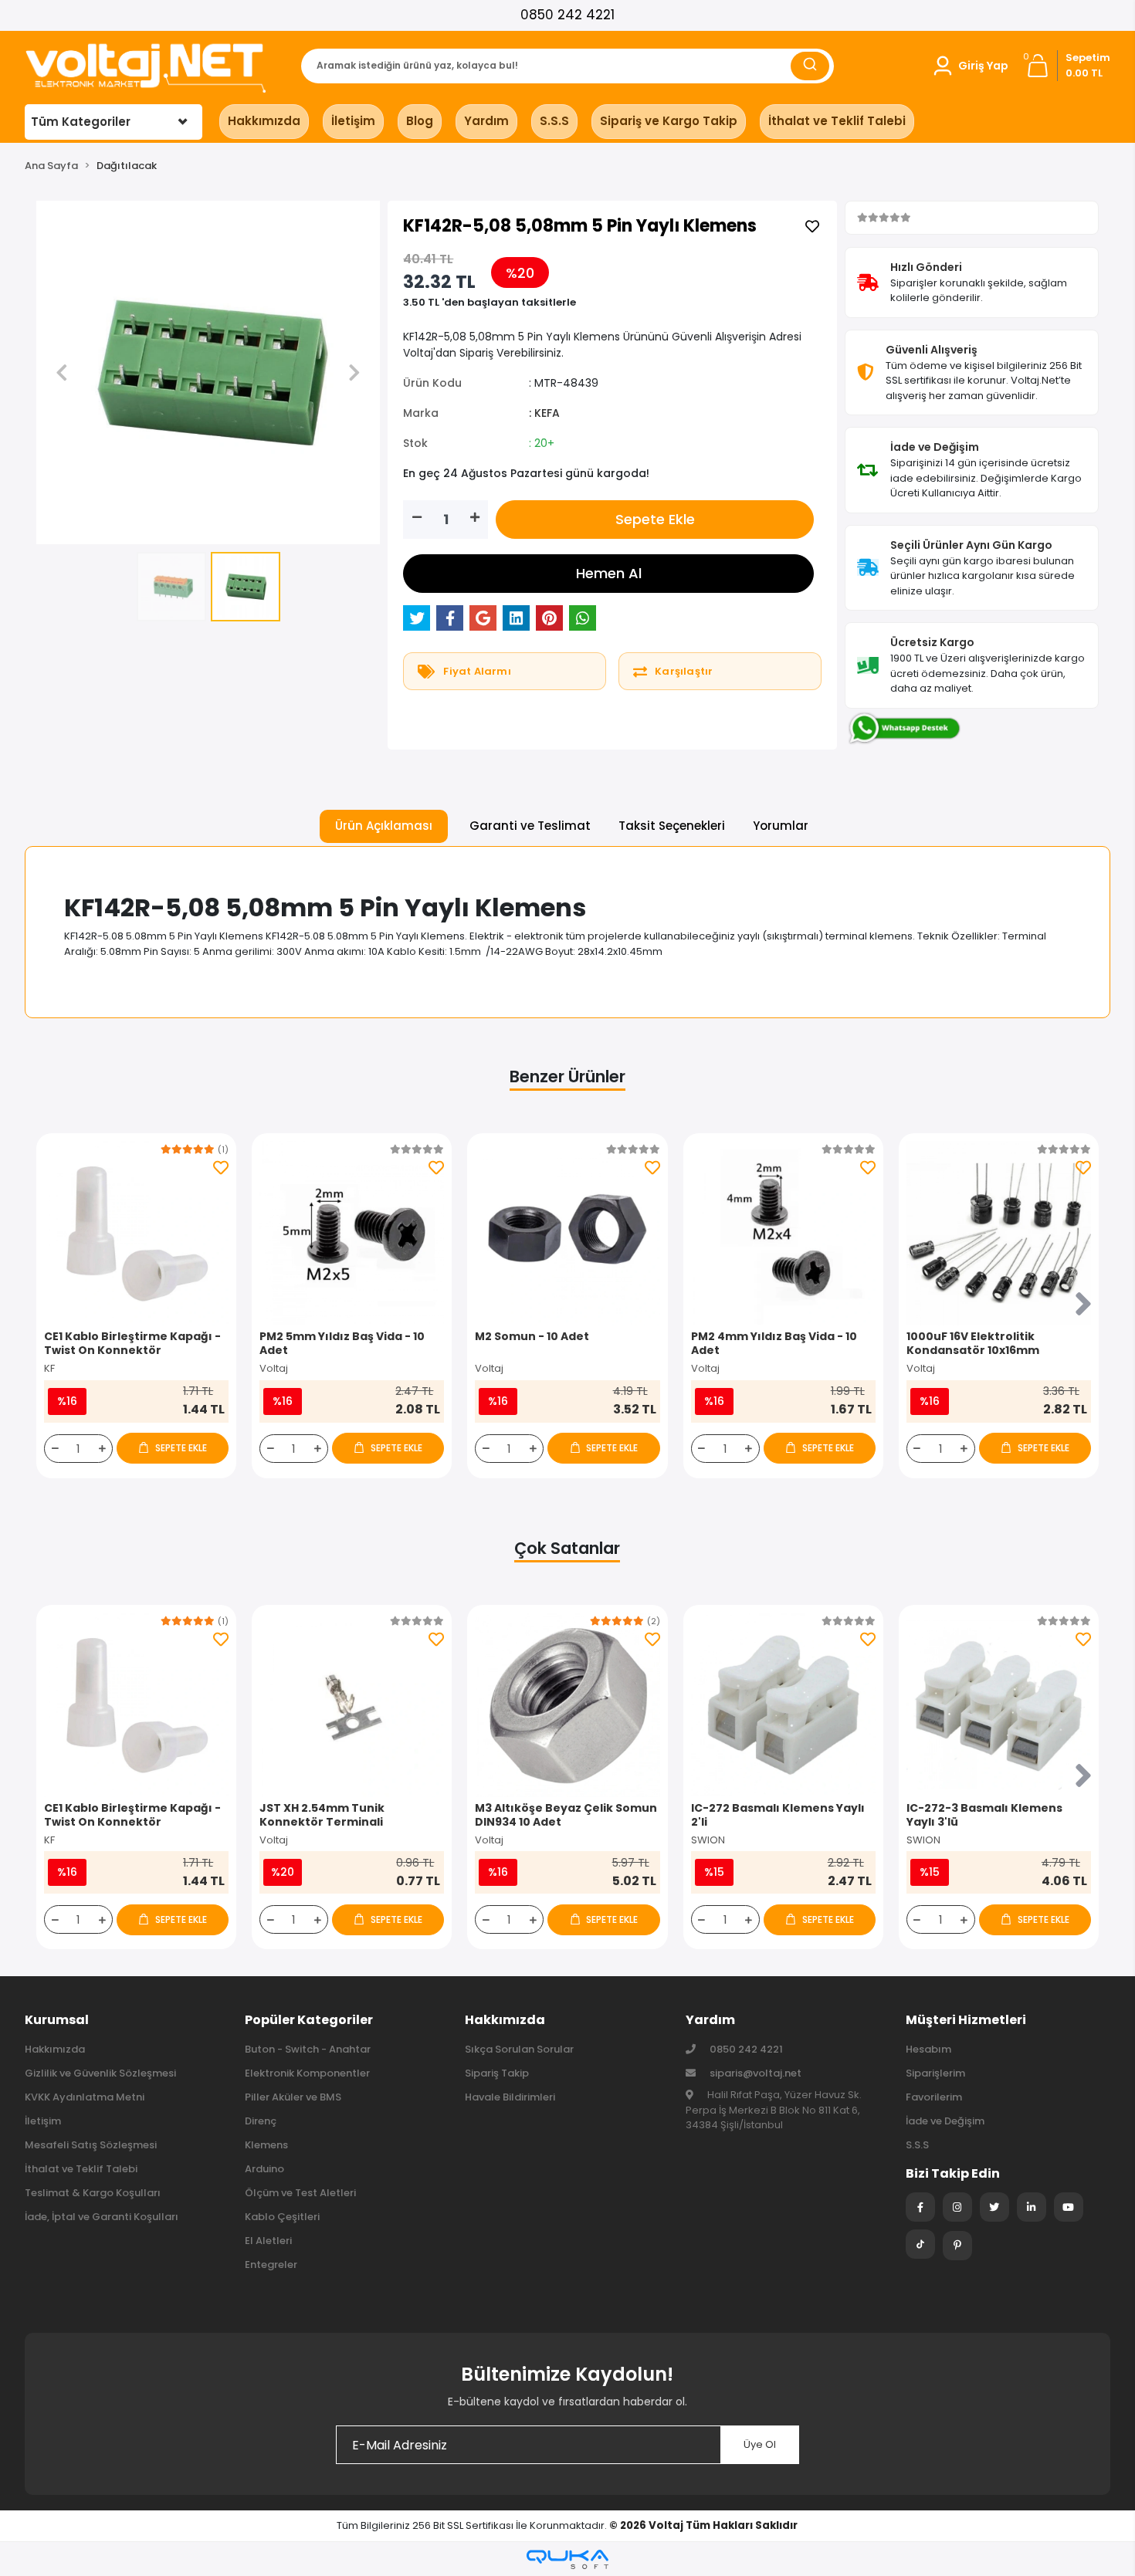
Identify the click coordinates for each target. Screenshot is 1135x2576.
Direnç (261, 2121)
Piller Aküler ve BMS (293, 2097)
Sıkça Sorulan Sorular (519, 2049)
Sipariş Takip (497, 2073)
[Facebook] (920, 2207)
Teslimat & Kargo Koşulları (93, 2193)
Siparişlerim (935, 2073)
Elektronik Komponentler (307, 2073)
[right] (1083, 1305)
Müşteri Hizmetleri (966, 2020)
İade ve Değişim (945, 2121)
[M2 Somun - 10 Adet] (567, 1233)
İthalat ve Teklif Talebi (837, 121)
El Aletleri (268, 2241)
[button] (970, 66)
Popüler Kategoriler (309, 2020)
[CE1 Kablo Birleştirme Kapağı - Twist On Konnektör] (136, 1233)
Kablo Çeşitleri (282, 2217)
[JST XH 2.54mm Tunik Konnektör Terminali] (352, 1705)
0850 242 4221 (567, 15)
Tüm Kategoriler (81, 122)
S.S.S (554, 121)
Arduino (264, 2169)
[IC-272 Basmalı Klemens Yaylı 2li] (783, 1705)
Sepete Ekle (655, 519)
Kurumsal (57, 2020)
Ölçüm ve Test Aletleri (300, 2193)
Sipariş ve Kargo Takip (669, 121)
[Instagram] (957, 2207)
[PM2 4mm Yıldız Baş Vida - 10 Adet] (783, 1233)
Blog (420, 121)
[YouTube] (1069, 2207)
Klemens (266, 2145)
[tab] (384, 826)
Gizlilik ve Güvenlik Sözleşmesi (100, 2073)
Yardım (486, 121)
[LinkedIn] (1032, 2207)
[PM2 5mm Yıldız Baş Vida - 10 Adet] (352, 1233)
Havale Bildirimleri (510, 2097)
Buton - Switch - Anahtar (308, 2049)
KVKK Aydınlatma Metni (85, 2097)
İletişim (353, 121)
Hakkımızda (264, 121)
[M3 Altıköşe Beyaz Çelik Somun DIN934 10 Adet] (567, 1705)
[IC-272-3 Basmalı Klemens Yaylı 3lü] (999, 1705)
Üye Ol (760, 2444)
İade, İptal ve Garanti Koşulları (102, 2217)
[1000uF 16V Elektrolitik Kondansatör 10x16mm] (999, 1233)
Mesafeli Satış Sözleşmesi (91, 2145)
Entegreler (271, 2265)
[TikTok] (920, 2244)
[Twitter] (994, 2207)
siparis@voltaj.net (756, 2073)
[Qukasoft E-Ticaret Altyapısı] (567, 2559)
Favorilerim (934, 2097)
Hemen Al (609, 573)
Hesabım (928, 2049)
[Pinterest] (957, 2246)
